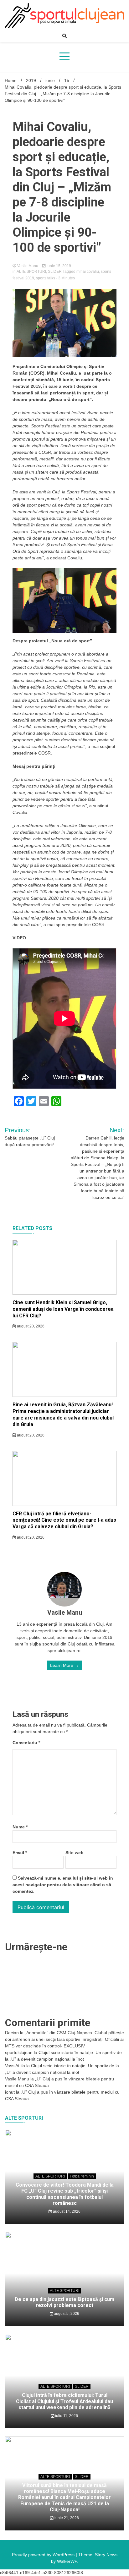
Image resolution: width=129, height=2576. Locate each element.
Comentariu (26, 1743)
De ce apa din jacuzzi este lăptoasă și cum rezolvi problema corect (64, 2302)
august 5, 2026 (66, 2314)
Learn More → (64, 1665)
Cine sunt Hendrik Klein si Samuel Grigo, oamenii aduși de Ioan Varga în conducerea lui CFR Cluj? (63, 1309)
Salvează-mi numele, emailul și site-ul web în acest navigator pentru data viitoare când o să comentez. (63, 1885)
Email (20, 1853)
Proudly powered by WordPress (44, 2555)
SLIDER (55, 272)
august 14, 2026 (66, 2211)
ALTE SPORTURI (31, 272)
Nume (20, 1827)
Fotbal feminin (82, 2176)
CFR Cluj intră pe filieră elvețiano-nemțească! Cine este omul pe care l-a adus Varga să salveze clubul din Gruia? (64, 1520)
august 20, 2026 (30, 1326)
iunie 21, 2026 (66, 2518)
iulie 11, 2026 (66, 2416)
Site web (75, 1853)
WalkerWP (67, 2561)
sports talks (46, 278)
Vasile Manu (28, 266)
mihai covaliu (88, 272)
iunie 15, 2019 (58, 266)
